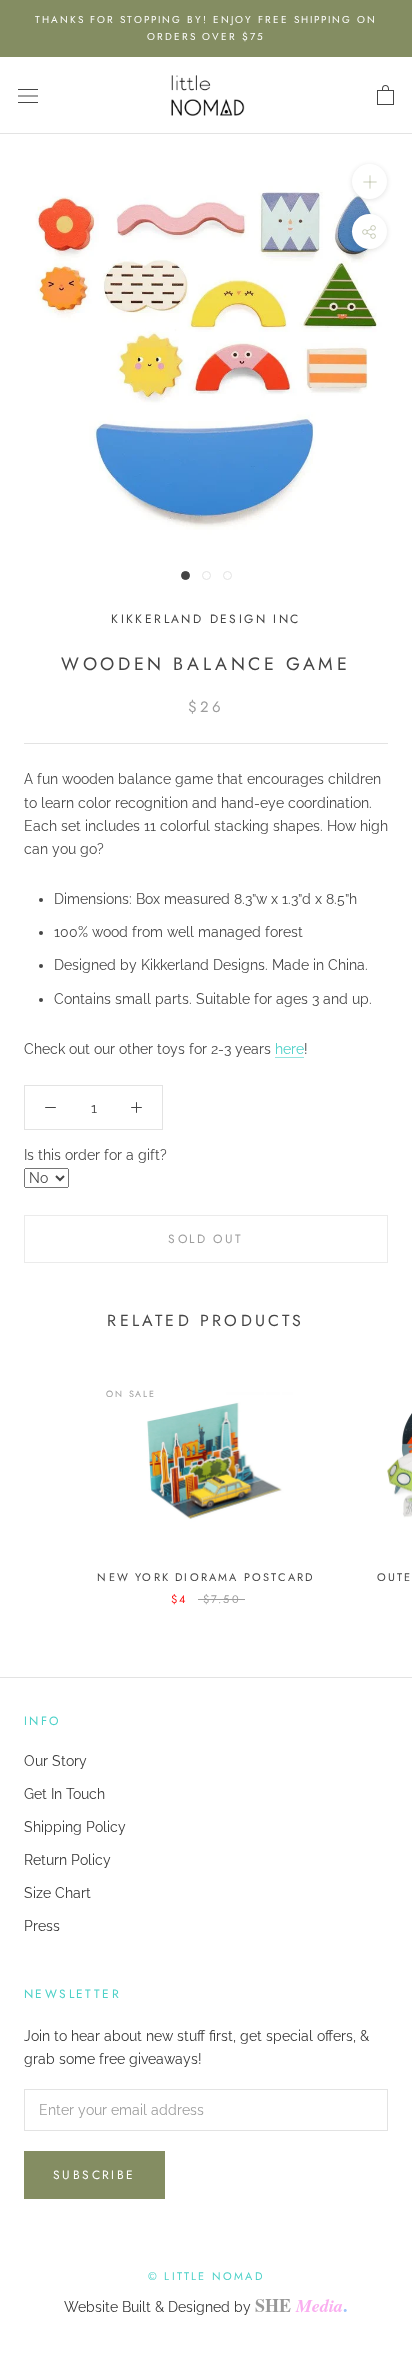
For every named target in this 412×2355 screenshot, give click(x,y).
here (289, 1049)
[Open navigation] (28, 95)
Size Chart (57, 1893)
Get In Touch (64, 1794)
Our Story (55, 1761)
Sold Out (205, 1239)
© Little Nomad (206, 2276)
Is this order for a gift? (95, 1155)
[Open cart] (385, 96)
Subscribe (94, 2175)
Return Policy (67, 1860)
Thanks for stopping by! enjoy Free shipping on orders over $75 (206, 28)
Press (42, 1926)
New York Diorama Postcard (205, 1577)
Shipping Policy (75, 1827)
